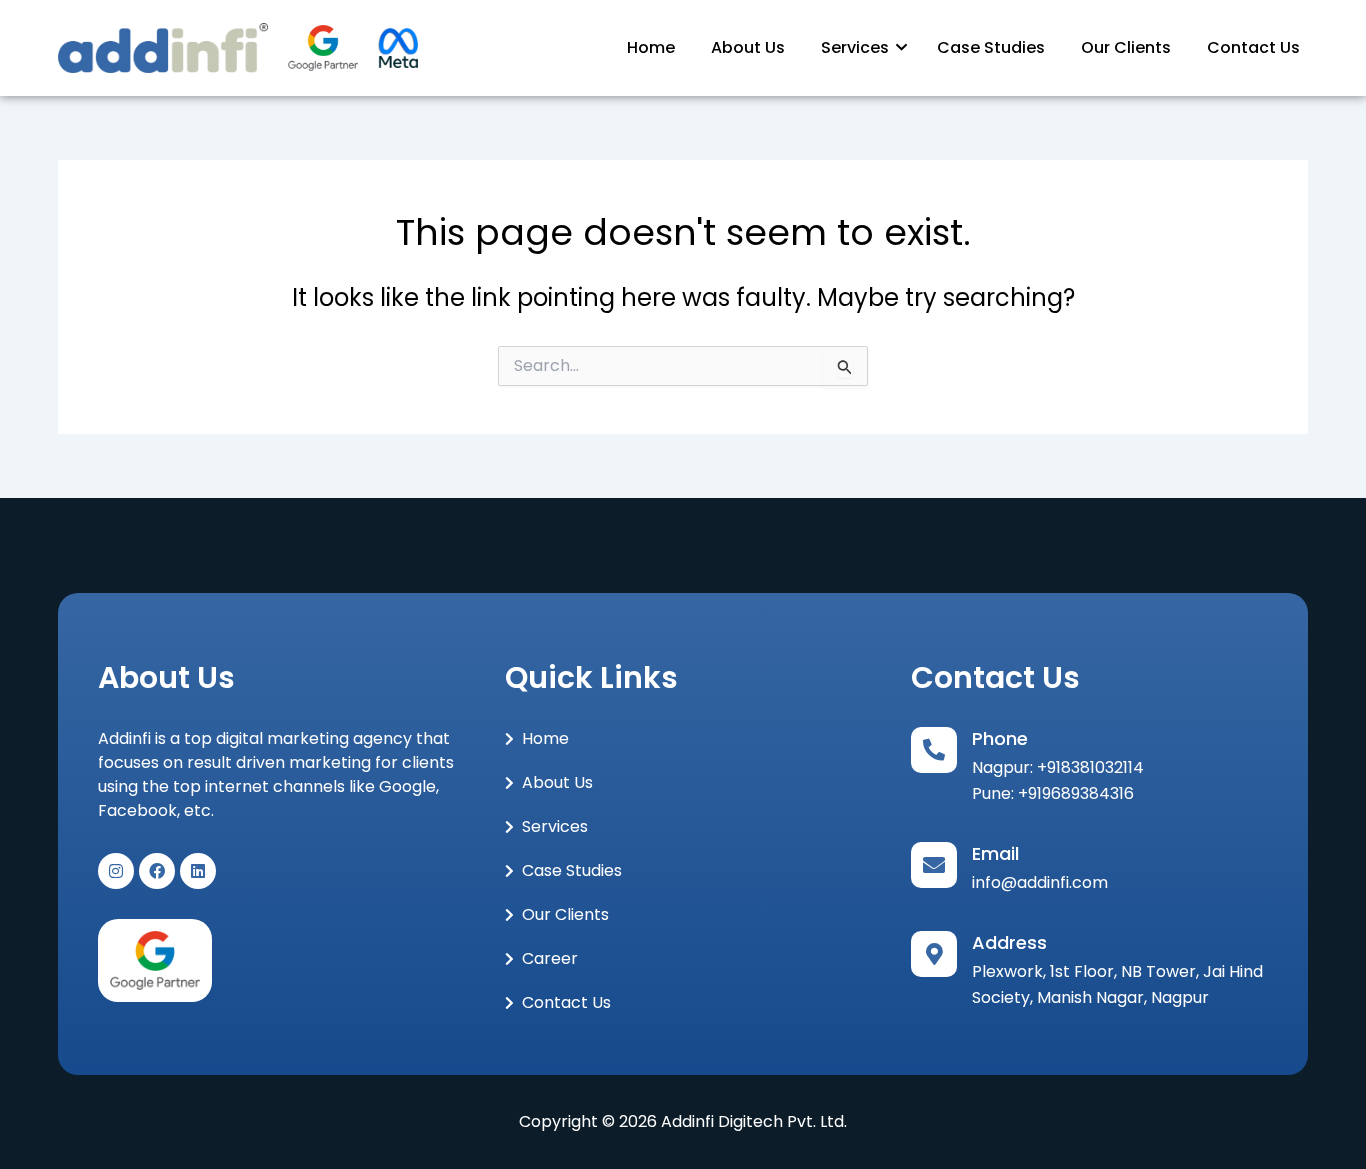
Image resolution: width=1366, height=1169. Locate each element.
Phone (1000, 738)
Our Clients (1126, 47)
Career (550, 958)
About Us (748, 47)
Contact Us (1253, 47)
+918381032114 (1090, 767)
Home (651, 47)
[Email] (934, 865)
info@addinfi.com (1040, 882)
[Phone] (934, 750)
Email (995, 853)
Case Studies (991, 47)
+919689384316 (1076, 793)
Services (855, 47)
